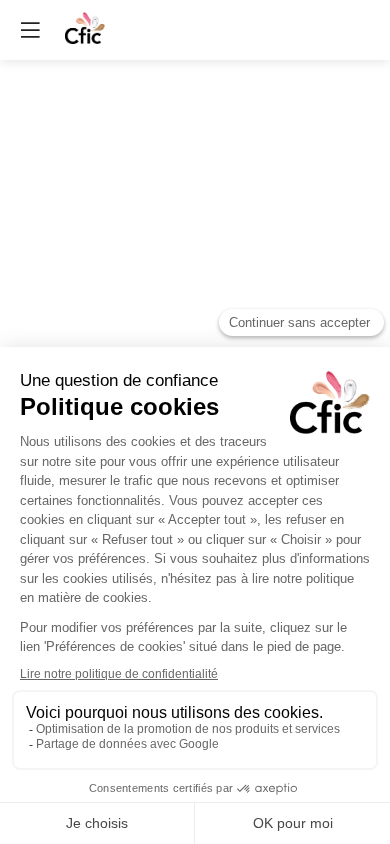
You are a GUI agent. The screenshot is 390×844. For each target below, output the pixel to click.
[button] (30, 30)
